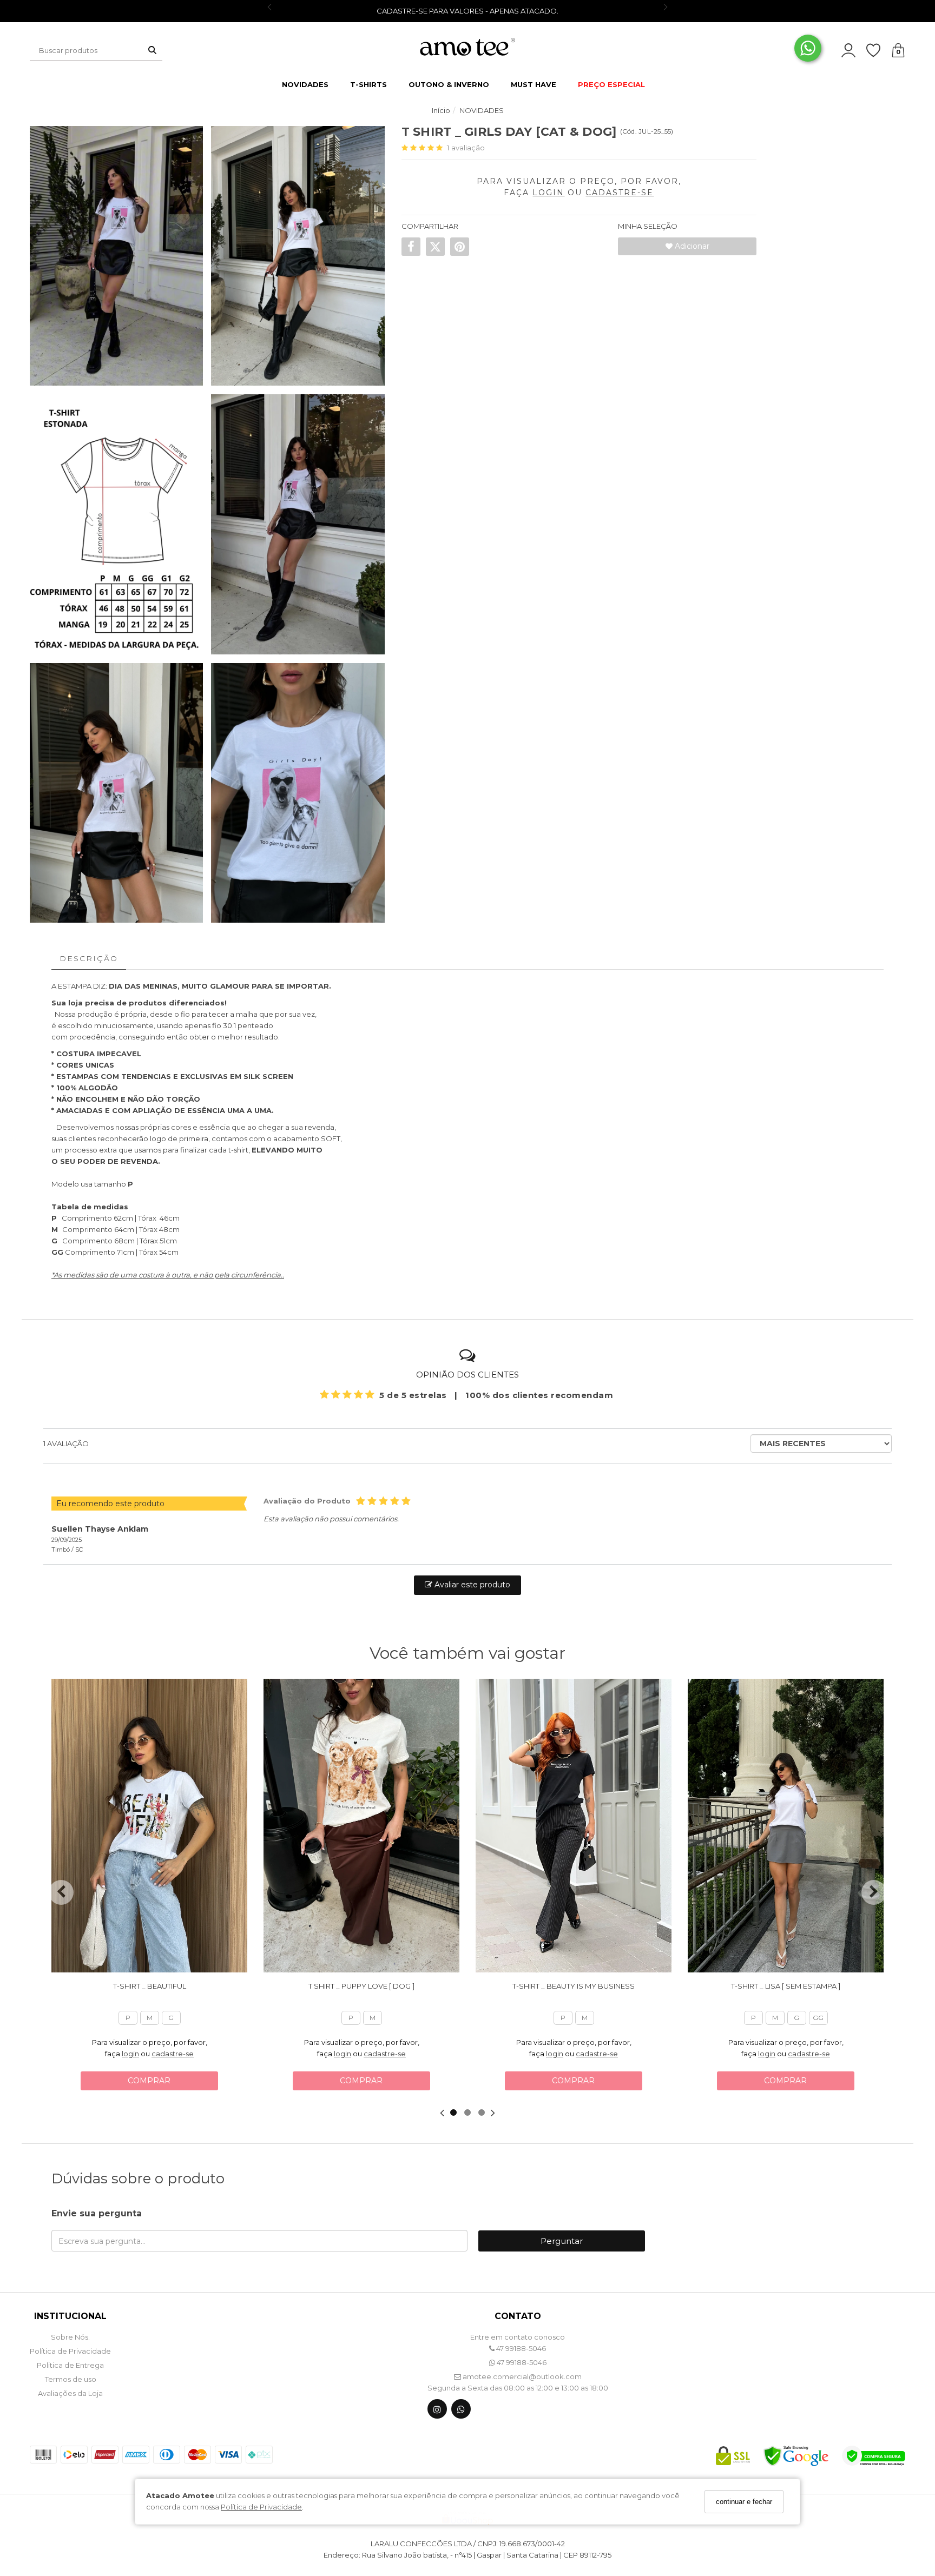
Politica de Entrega (70, 2365)
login (130, 2054)
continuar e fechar (744, 2502)
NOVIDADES (305, 84)
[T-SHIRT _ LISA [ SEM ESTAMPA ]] (786, 1826)
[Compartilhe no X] (435, 247)
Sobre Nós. (70, 2337)
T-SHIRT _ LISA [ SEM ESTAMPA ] (786, 1986)
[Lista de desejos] (879, 51)
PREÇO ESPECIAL (611, 84)
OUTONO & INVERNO (449, 84)
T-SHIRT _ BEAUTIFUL (150, 1986)
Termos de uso (71, 2379)
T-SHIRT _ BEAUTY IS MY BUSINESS (574, 1986)
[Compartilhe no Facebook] (411, 247)
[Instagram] (437, 2411)
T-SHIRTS (368, 84)
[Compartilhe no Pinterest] (460, 247)
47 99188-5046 (520, 2348)
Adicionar (691, 246)
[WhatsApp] (461, 2411)
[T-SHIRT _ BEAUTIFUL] (149, 1826)
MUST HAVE (534, 84)
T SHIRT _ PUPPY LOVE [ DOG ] (361, 1986)
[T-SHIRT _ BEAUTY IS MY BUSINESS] (574, 1826)
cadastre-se (173, 2054)
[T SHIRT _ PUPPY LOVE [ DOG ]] (361, 1826)
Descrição (89, 958)
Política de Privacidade (261, 2507)
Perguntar (562, 2241)
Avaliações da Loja (70, 2393)
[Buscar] (152, 50)
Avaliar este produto (471, 1585)
